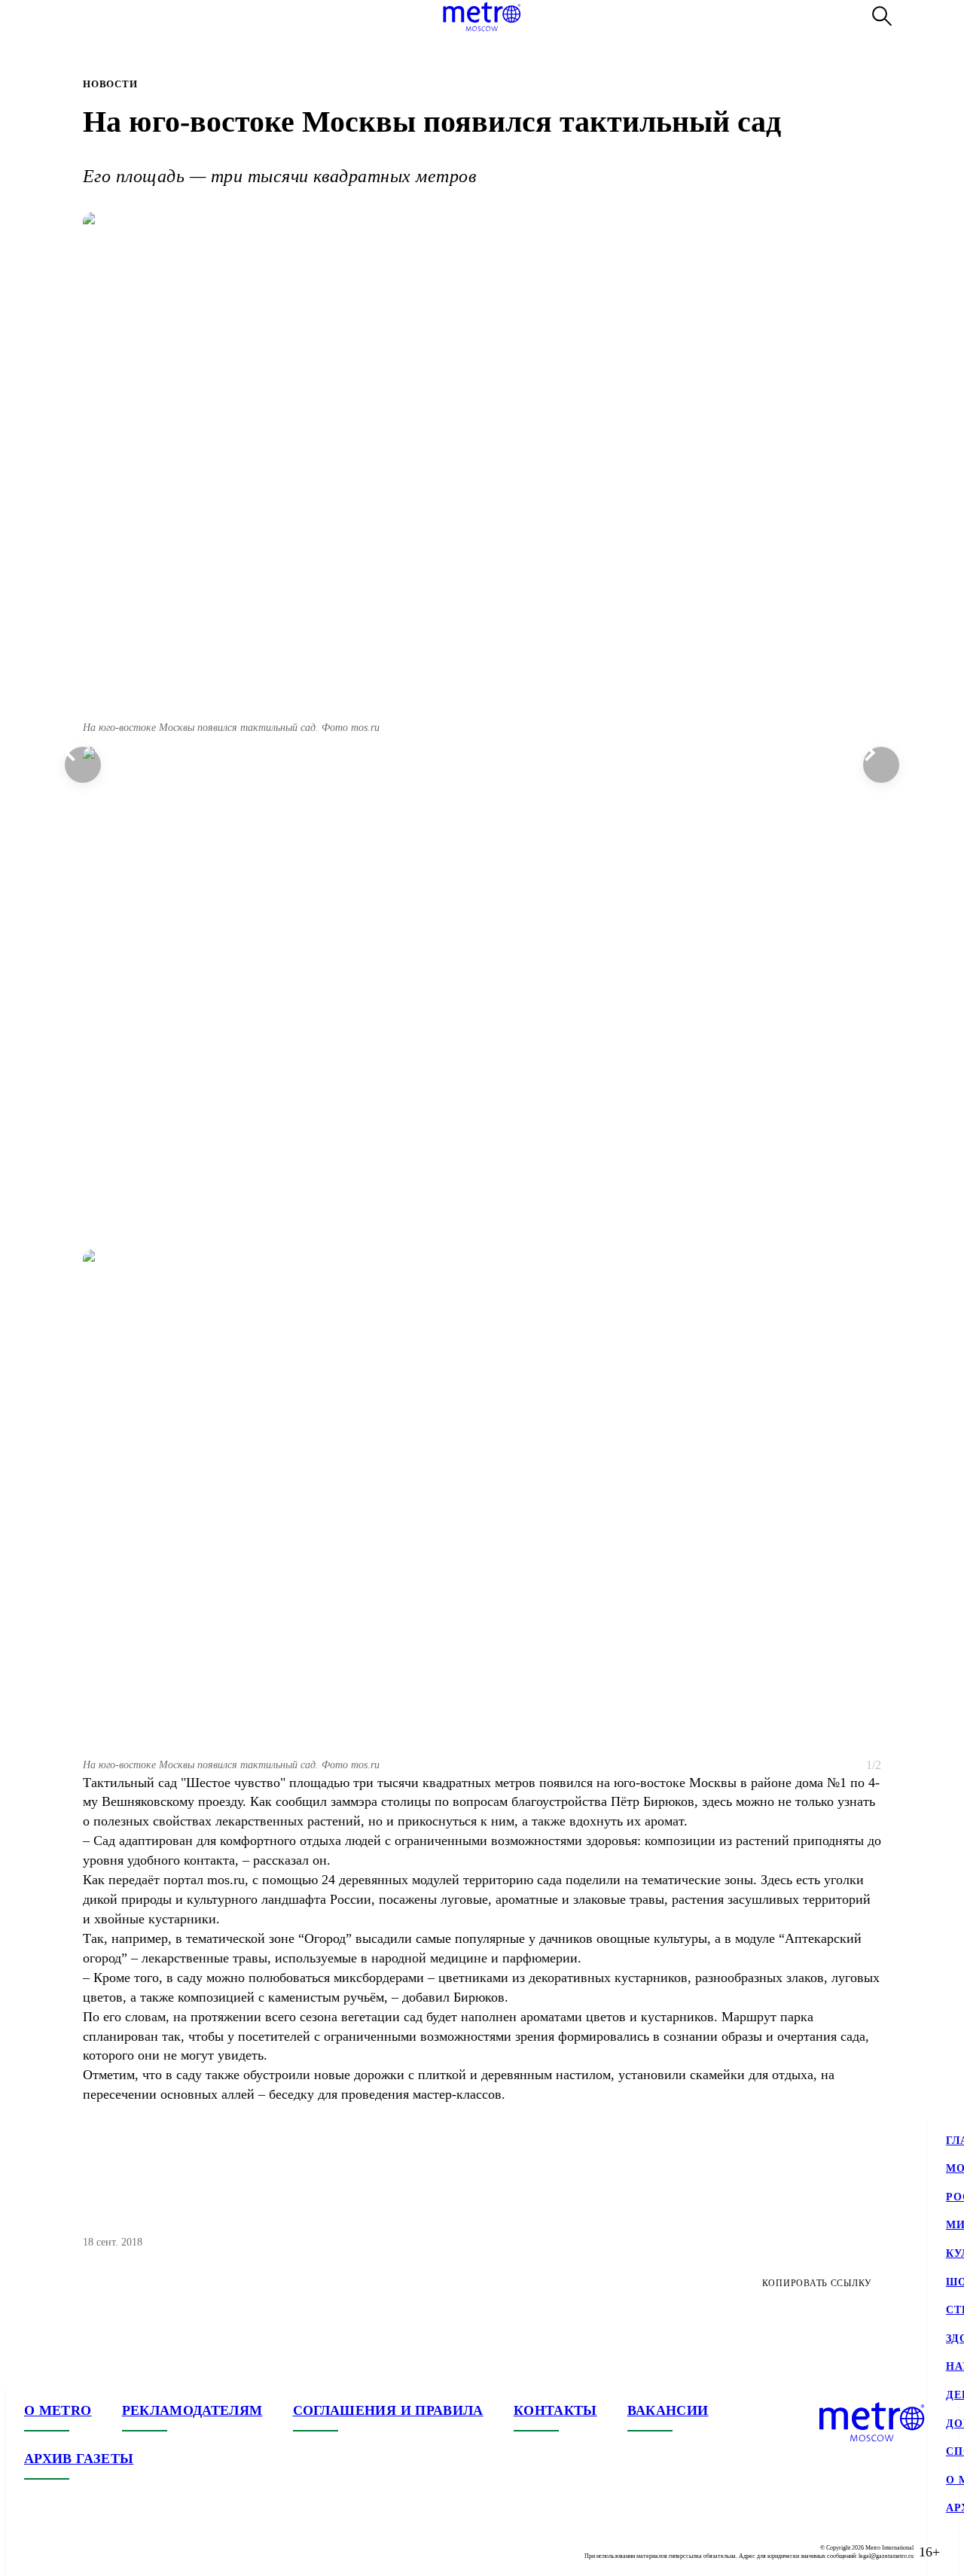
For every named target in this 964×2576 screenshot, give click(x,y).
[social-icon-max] (127, 2552)
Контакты (555, 2410)
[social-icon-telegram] (66, 2552)
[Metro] (482, 17)
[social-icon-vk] (36, 2552)
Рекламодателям (192, 2410)
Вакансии (668, 2410)
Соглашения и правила (388, 2410)
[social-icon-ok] (96, 2552)
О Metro (58, 2410)
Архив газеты (79, 2459)
